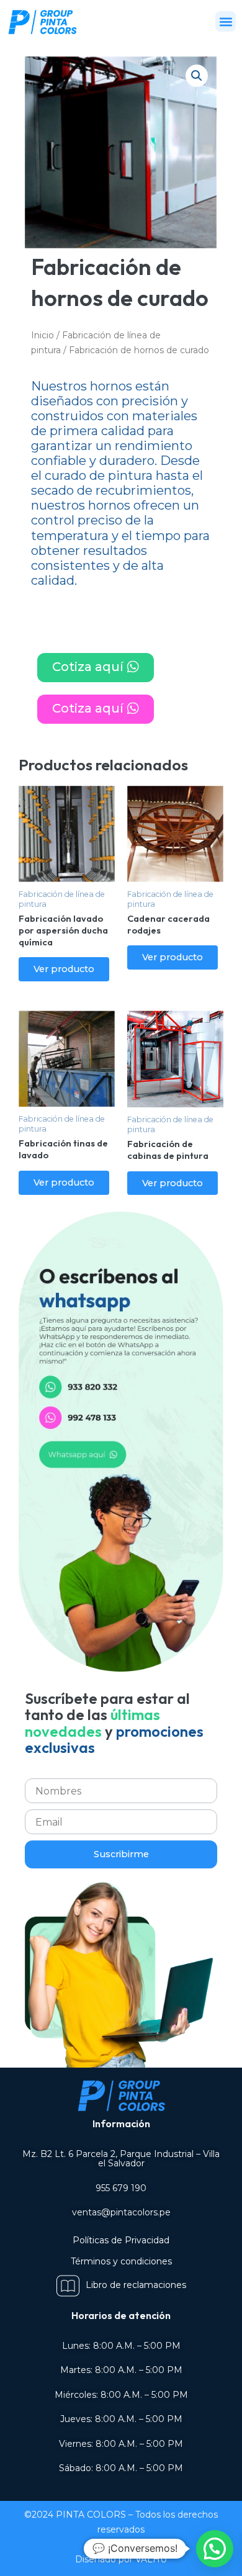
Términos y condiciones (121, 2261)
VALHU (151, 2559)
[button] (226, 21)
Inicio (43, 335)
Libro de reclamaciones (136, 2285)
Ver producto (64, 969)
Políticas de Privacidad (121, 2240)
